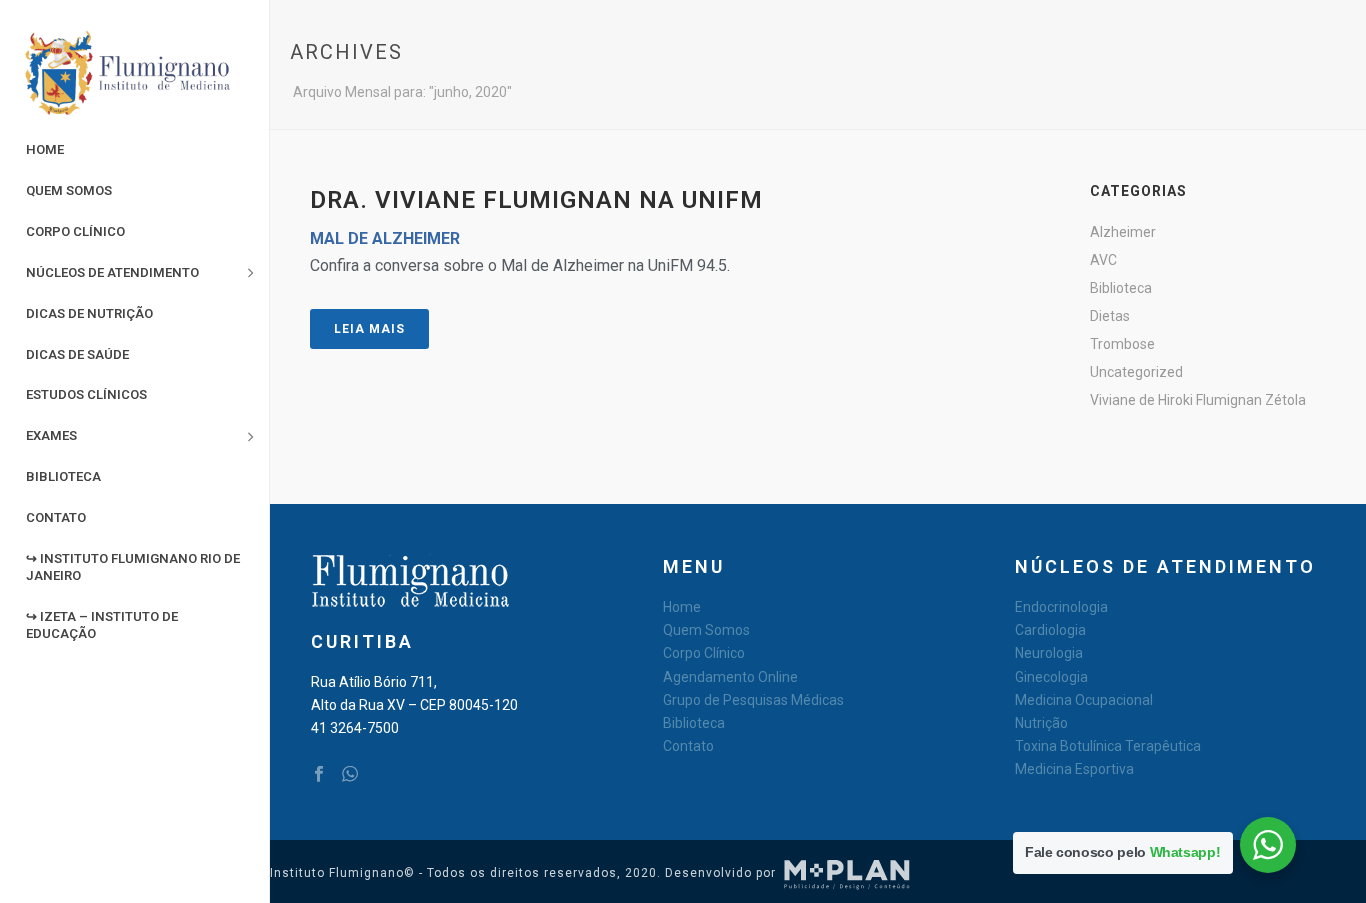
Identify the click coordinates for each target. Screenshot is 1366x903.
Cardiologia (1050, 630)
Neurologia (1049, 653)
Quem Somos (706, 630)
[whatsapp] (350, 775)
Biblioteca (1121, 288)
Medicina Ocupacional (1084, 700)
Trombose (1122, 344)
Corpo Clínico (704, 653)
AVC (1103, 260)
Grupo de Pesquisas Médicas (753, 700)
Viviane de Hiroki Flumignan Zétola (1198, 400)
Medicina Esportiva (1074, 769)
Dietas (1110, 316)
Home (682, 607)
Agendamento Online (730, 677)
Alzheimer (1123, 232)
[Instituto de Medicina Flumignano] (134, 75)
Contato (688, 746)
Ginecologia (1051, 677)
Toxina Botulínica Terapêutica (1108, 746)
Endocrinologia (1061, 607)
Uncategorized (1136, 372)
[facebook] (319, 775)
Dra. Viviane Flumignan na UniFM (536, 200)
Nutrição (1041, 723)
